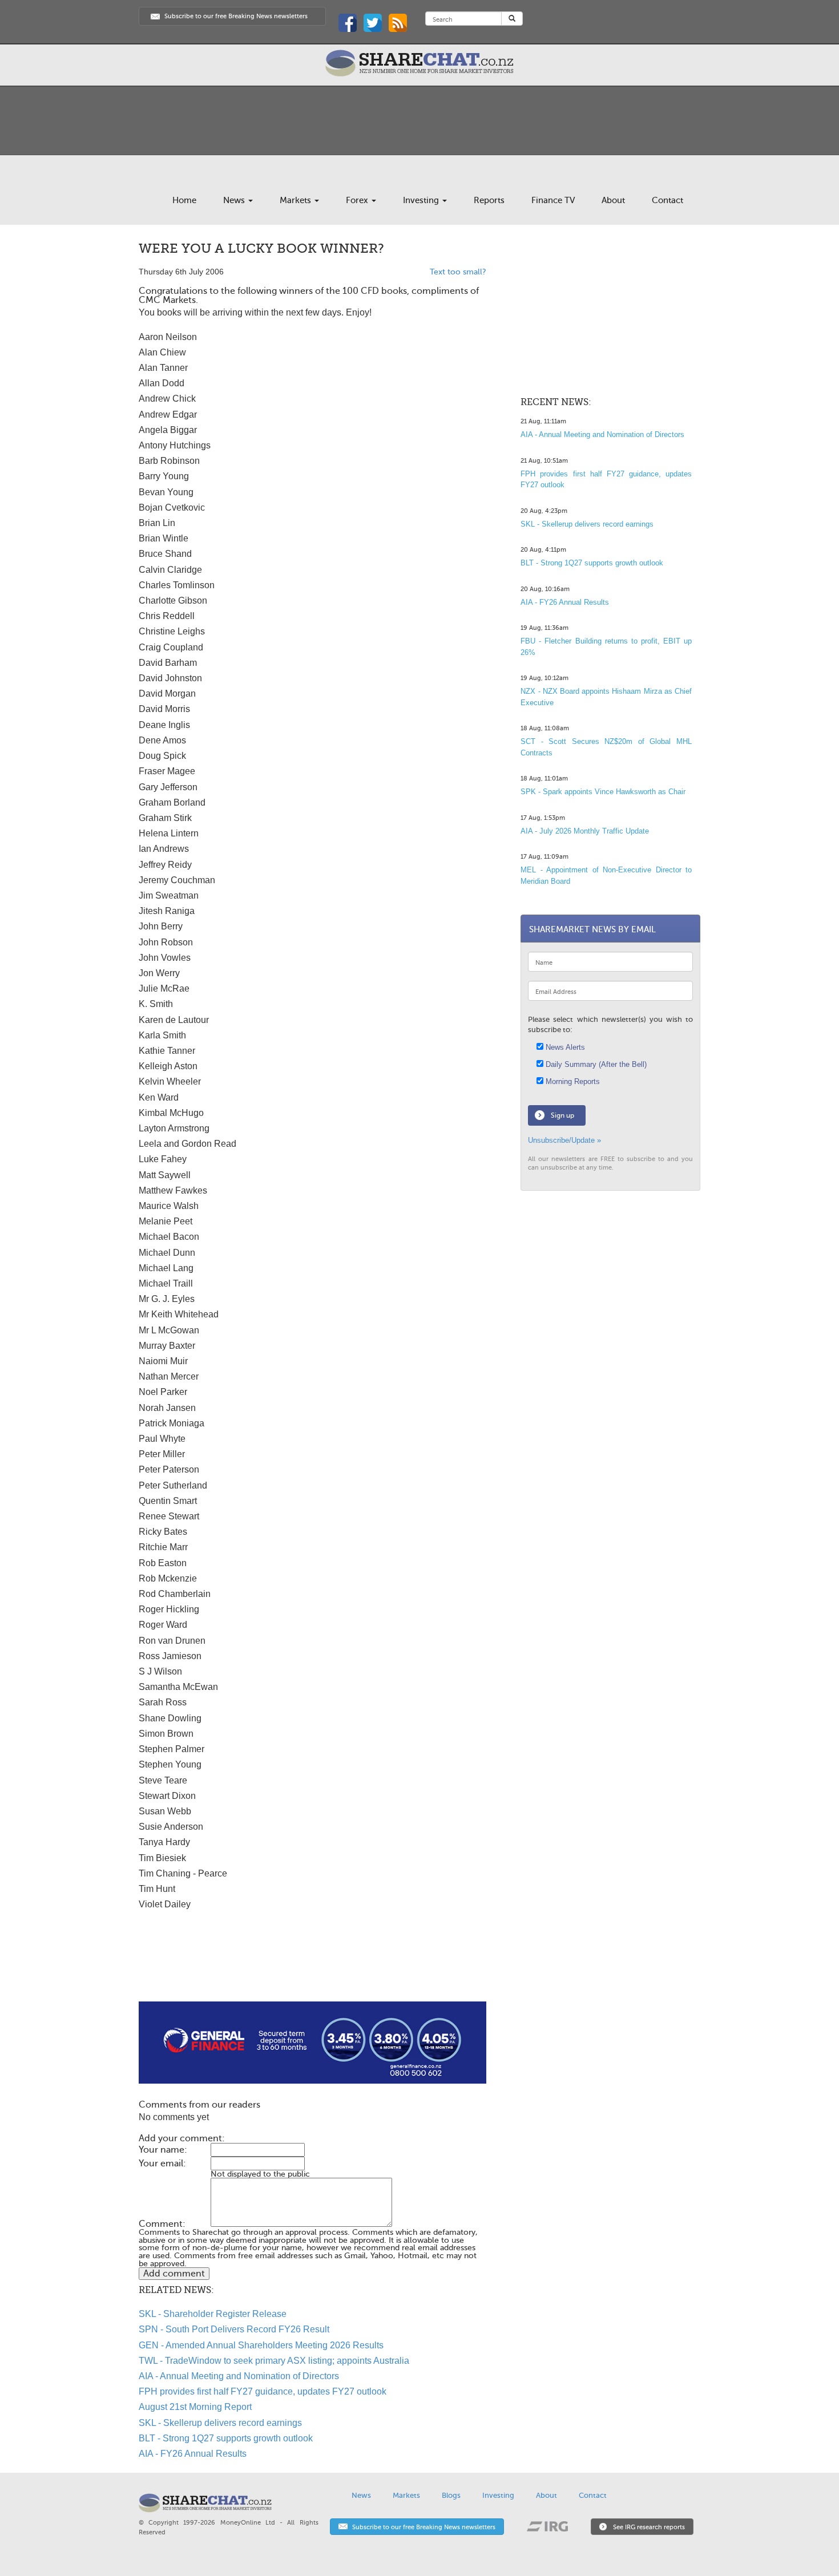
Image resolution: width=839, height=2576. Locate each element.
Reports (489, 200)
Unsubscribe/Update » (564, 1140)
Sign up (562, 1115)
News (235, 200)
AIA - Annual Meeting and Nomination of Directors (239, 2376)
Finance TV (553, 200)
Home (184, 200)
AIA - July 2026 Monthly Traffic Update (585, 831)
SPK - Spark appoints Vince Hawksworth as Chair (603, 792)
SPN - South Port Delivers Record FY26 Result (234, 2329)
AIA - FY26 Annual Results (193, 2454)
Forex (358, 200)
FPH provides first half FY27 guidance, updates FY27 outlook (263, 2391)
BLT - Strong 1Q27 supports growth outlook (226, 2438)
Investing (422, 200)
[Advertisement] (312, 1965)
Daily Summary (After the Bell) (595, 1064)
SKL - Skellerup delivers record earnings (220, 2423)
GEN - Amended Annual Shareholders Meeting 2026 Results (261, 2345)
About (613, 200)
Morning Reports (572, 1081)
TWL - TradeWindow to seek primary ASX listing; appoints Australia (274, 2361)
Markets (297, 200)
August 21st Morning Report (195, 2407)
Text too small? (458, 272)
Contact (667, 200)
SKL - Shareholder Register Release (213, 2314)
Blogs (451, 2495)
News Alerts (564, 1047)
